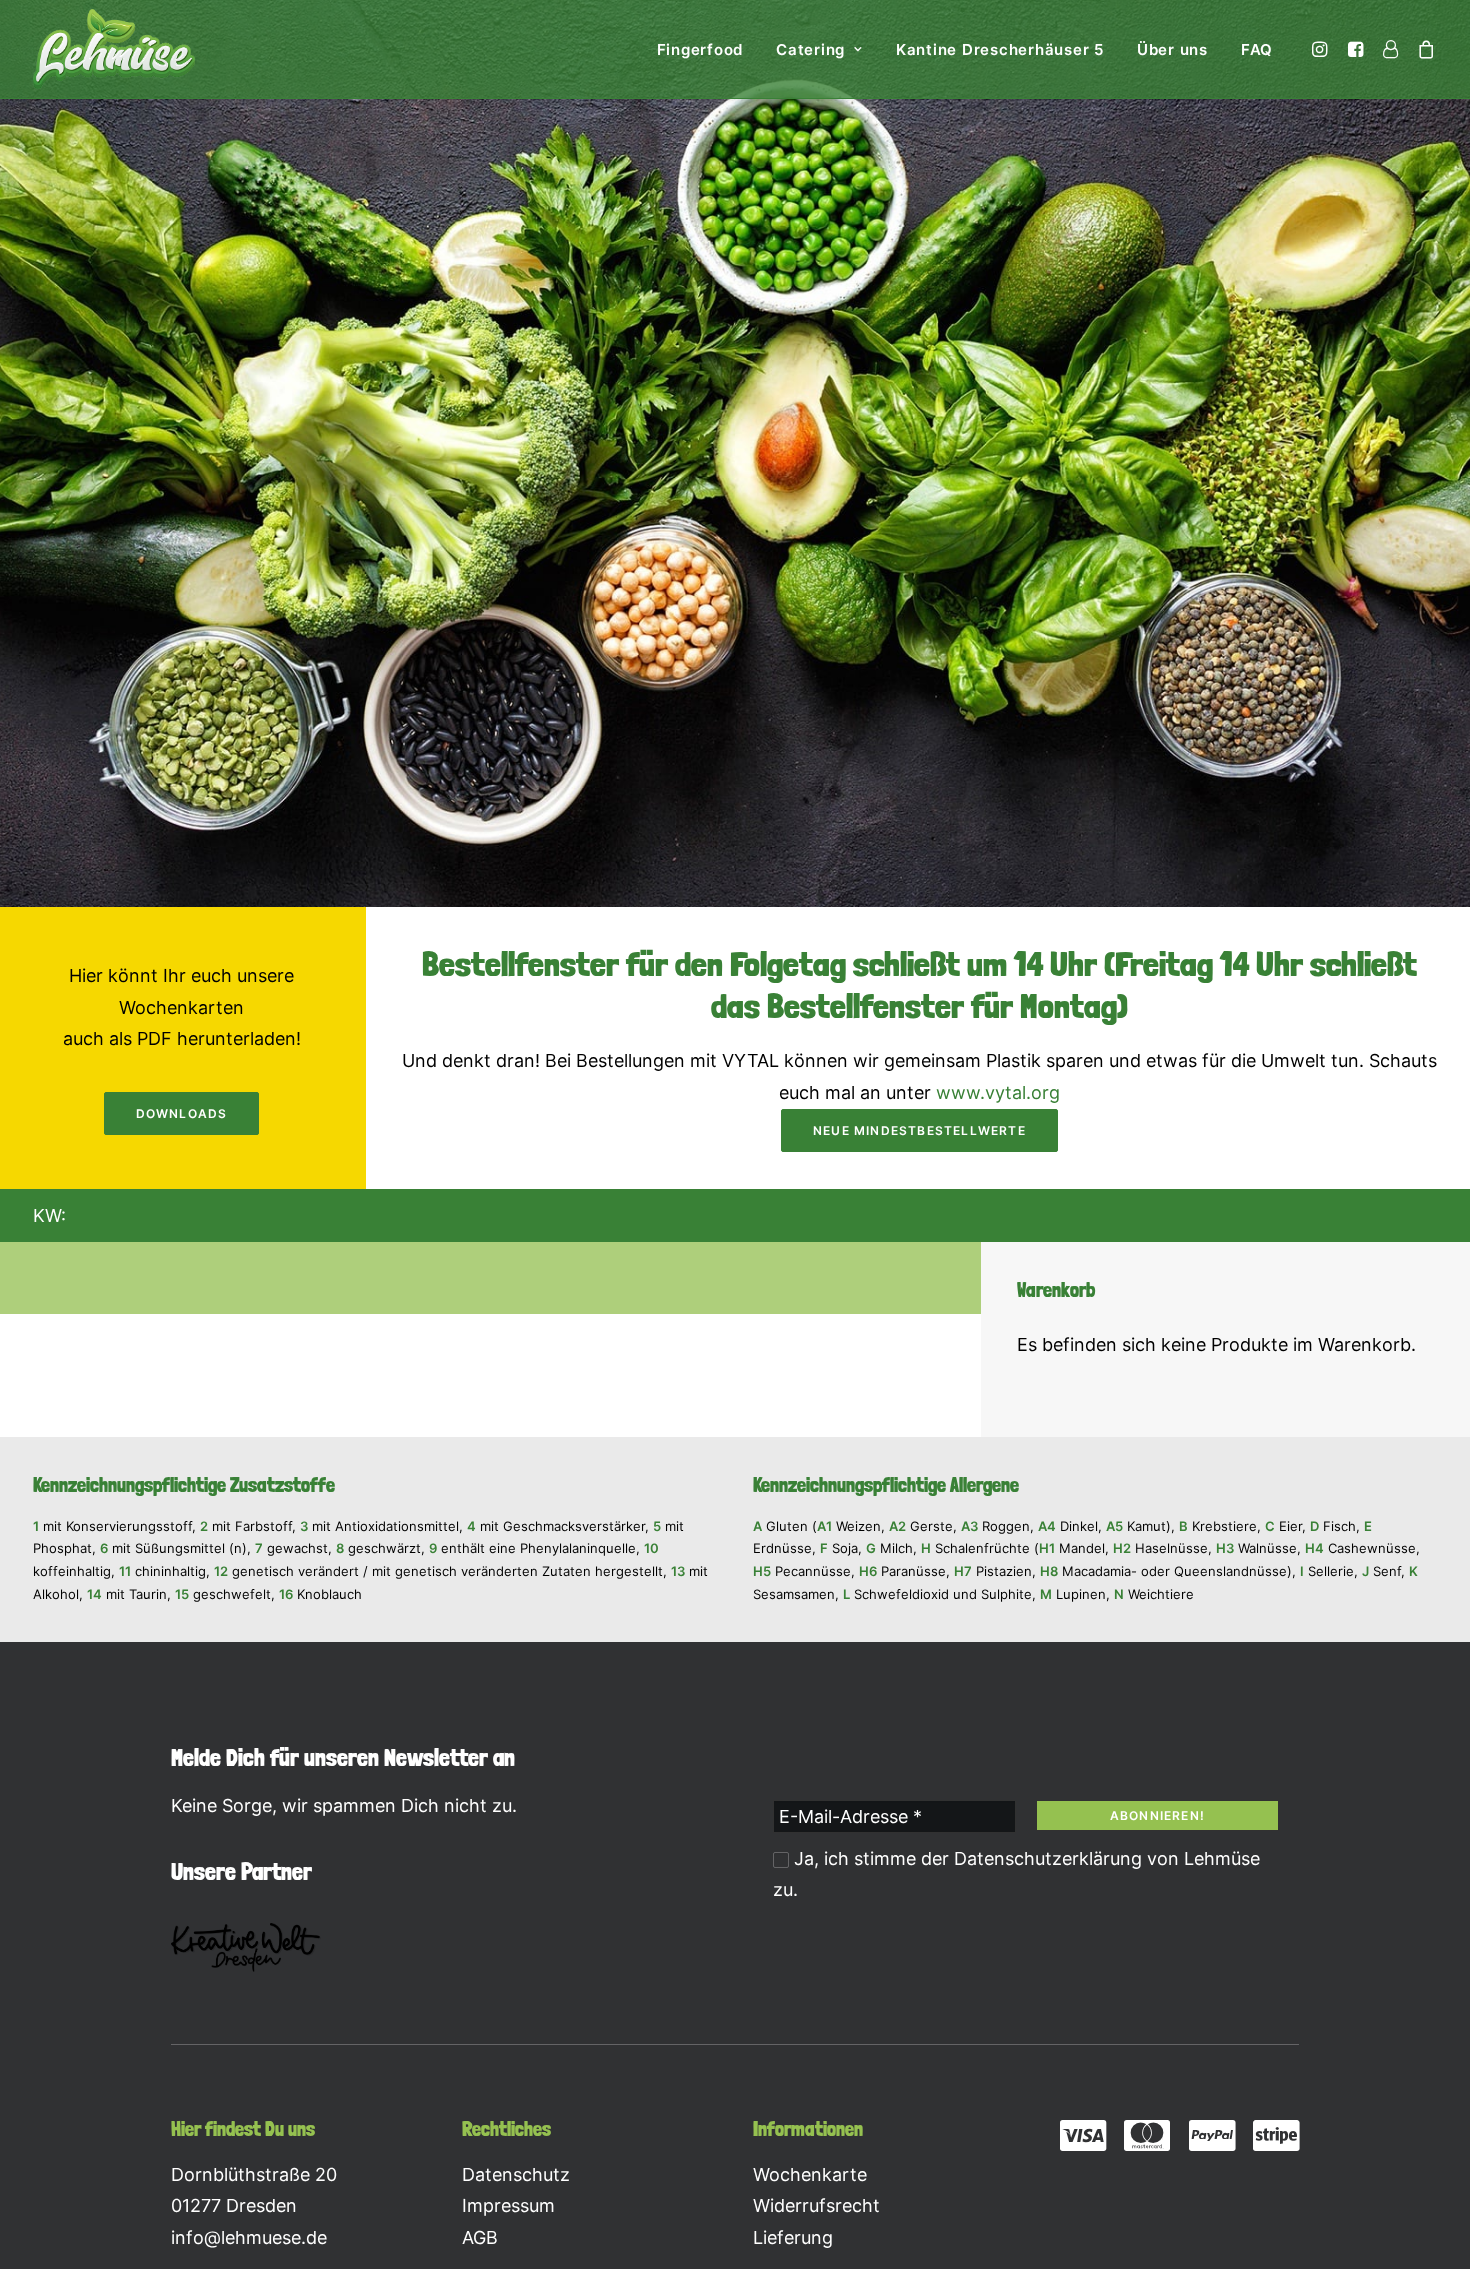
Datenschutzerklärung (1048, 1858)
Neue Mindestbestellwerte (919, 1130)
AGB (480, 2237)
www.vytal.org (998, 1092)
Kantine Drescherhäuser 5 (1000, 49)
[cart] (1422, 49)
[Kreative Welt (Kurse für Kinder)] (246, 1947)
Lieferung (793, 2237)
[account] (1390, 49)
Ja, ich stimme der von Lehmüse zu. (1016, 1874)
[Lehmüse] (114, 49)
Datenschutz (516, 2174)
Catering (810, 49)
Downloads (182, 1113)
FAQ (1257, 49)
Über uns (1172, 49)
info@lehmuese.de (249, 2237)
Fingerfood (700, 49)
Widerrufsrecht (816, 2205)
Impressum (508, 2205)
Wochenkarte (810, 2174)
